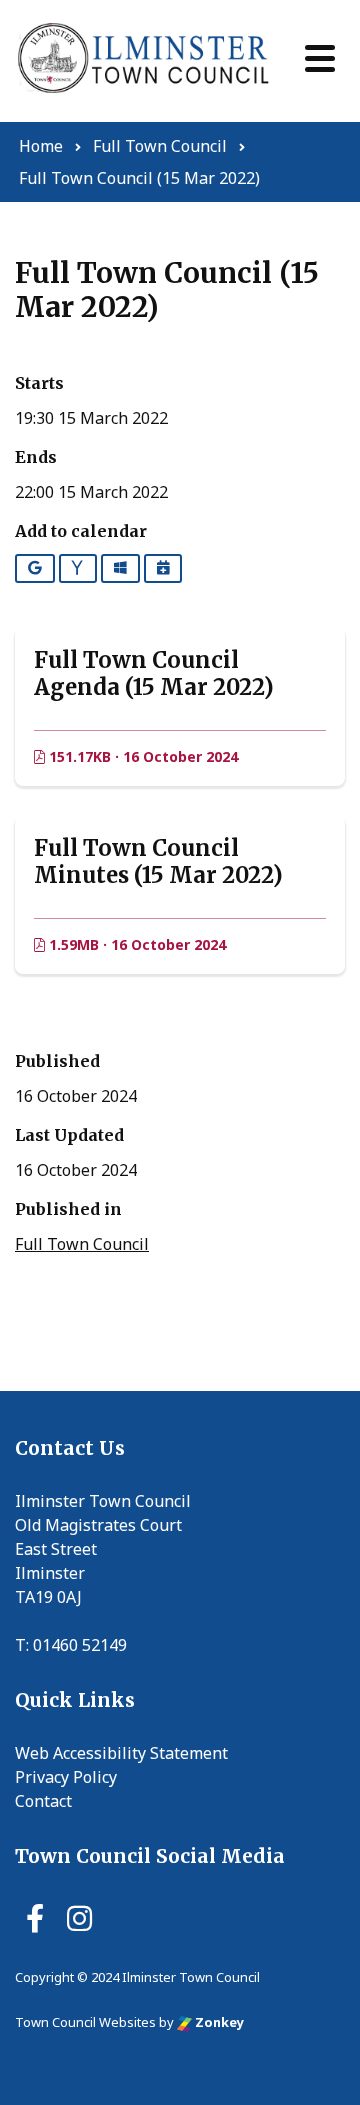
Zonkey (218, 2022)
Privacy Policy (66, 1777)
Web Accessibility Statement (121, 1753)
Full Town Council (82, 1244)
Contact (43, 1801)
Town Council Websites (85, 2022)
